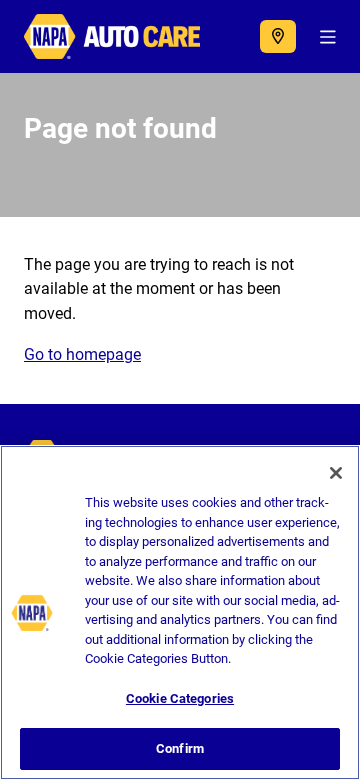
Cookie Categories (180, 698)
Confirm (180, 748)
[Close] (336, 473)
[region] (180, 612)
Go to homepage (82, 354)
